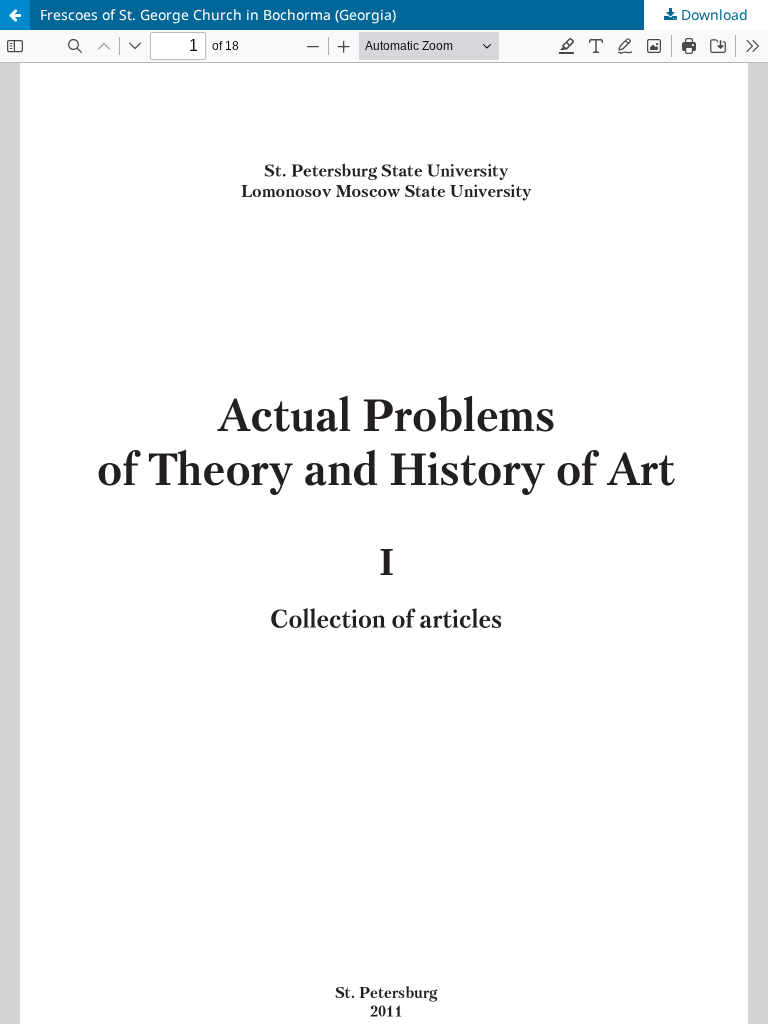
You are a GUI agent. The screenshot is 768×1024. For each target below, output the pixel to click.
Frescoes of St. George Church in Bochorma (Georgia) (218, 14)
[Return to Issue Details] (15, 15)
